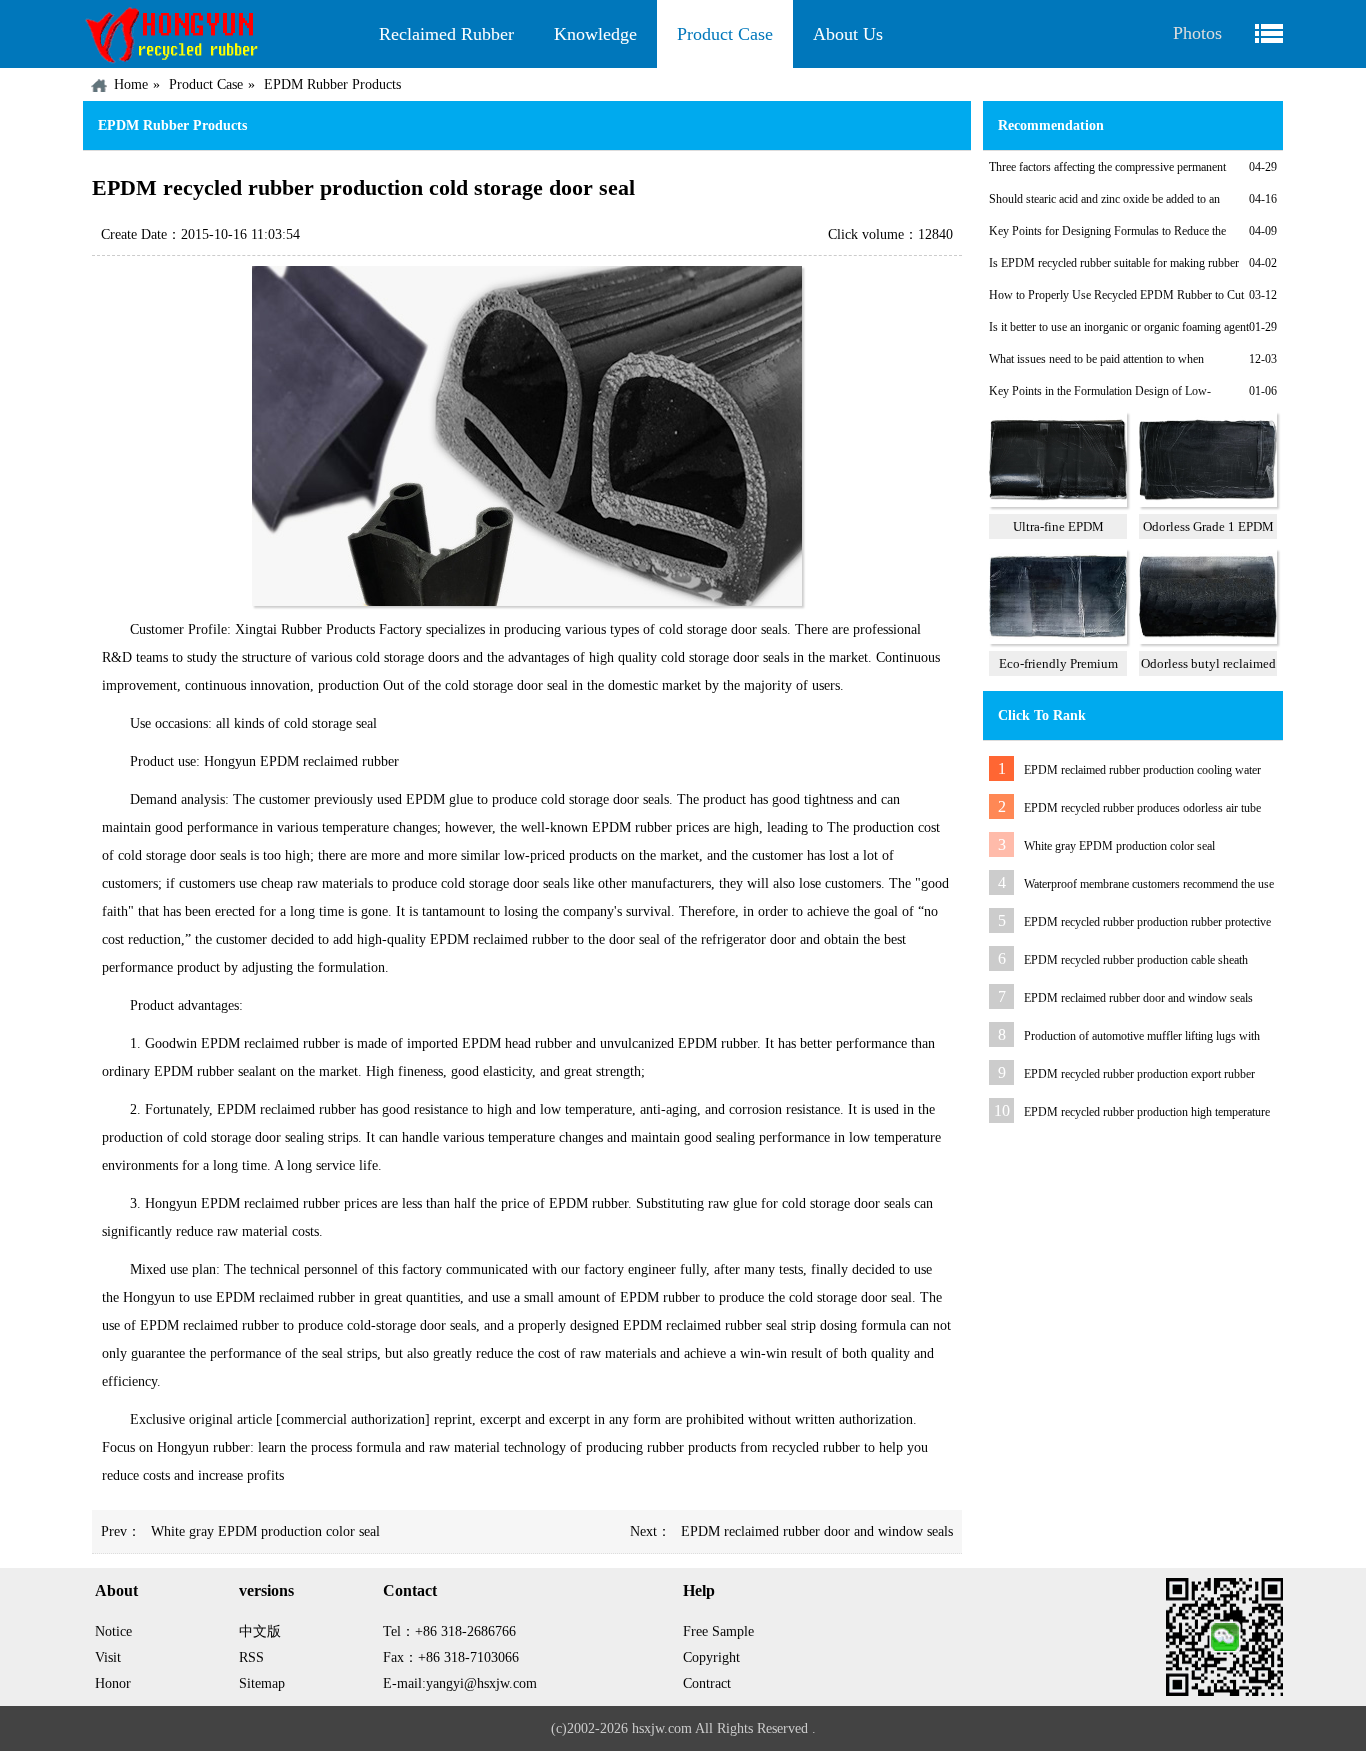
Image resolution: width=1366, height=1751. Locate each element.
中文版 (260, 1631)
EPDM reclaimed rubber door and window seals (817, 1531)
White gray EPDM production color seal (265, 1531)
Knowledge (595, 34)
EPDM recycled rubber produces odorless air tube (1142, 808)
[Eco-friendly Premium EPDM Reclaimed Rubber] (1058, 640)
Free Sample (718, 1631)
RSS (251, 1657)
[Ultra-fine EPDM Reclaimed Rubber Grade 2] (1058, 503)
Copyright (711, 1657)
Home (131, 84)
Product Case (725, 34)
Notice (113, 1631)
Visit (108, 1657)
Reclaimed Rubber (446, 34)
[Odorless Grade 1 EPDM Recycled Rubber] (1208, 503)
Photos (1197, 33)
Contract (707, 1683)
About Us (848, 34)
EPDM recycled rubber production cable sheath (1136, 960)
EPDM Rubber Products (332, 84)
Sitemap (262, 1683)
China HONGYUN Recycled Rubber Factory (221, 34)
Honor (113, 1683)
